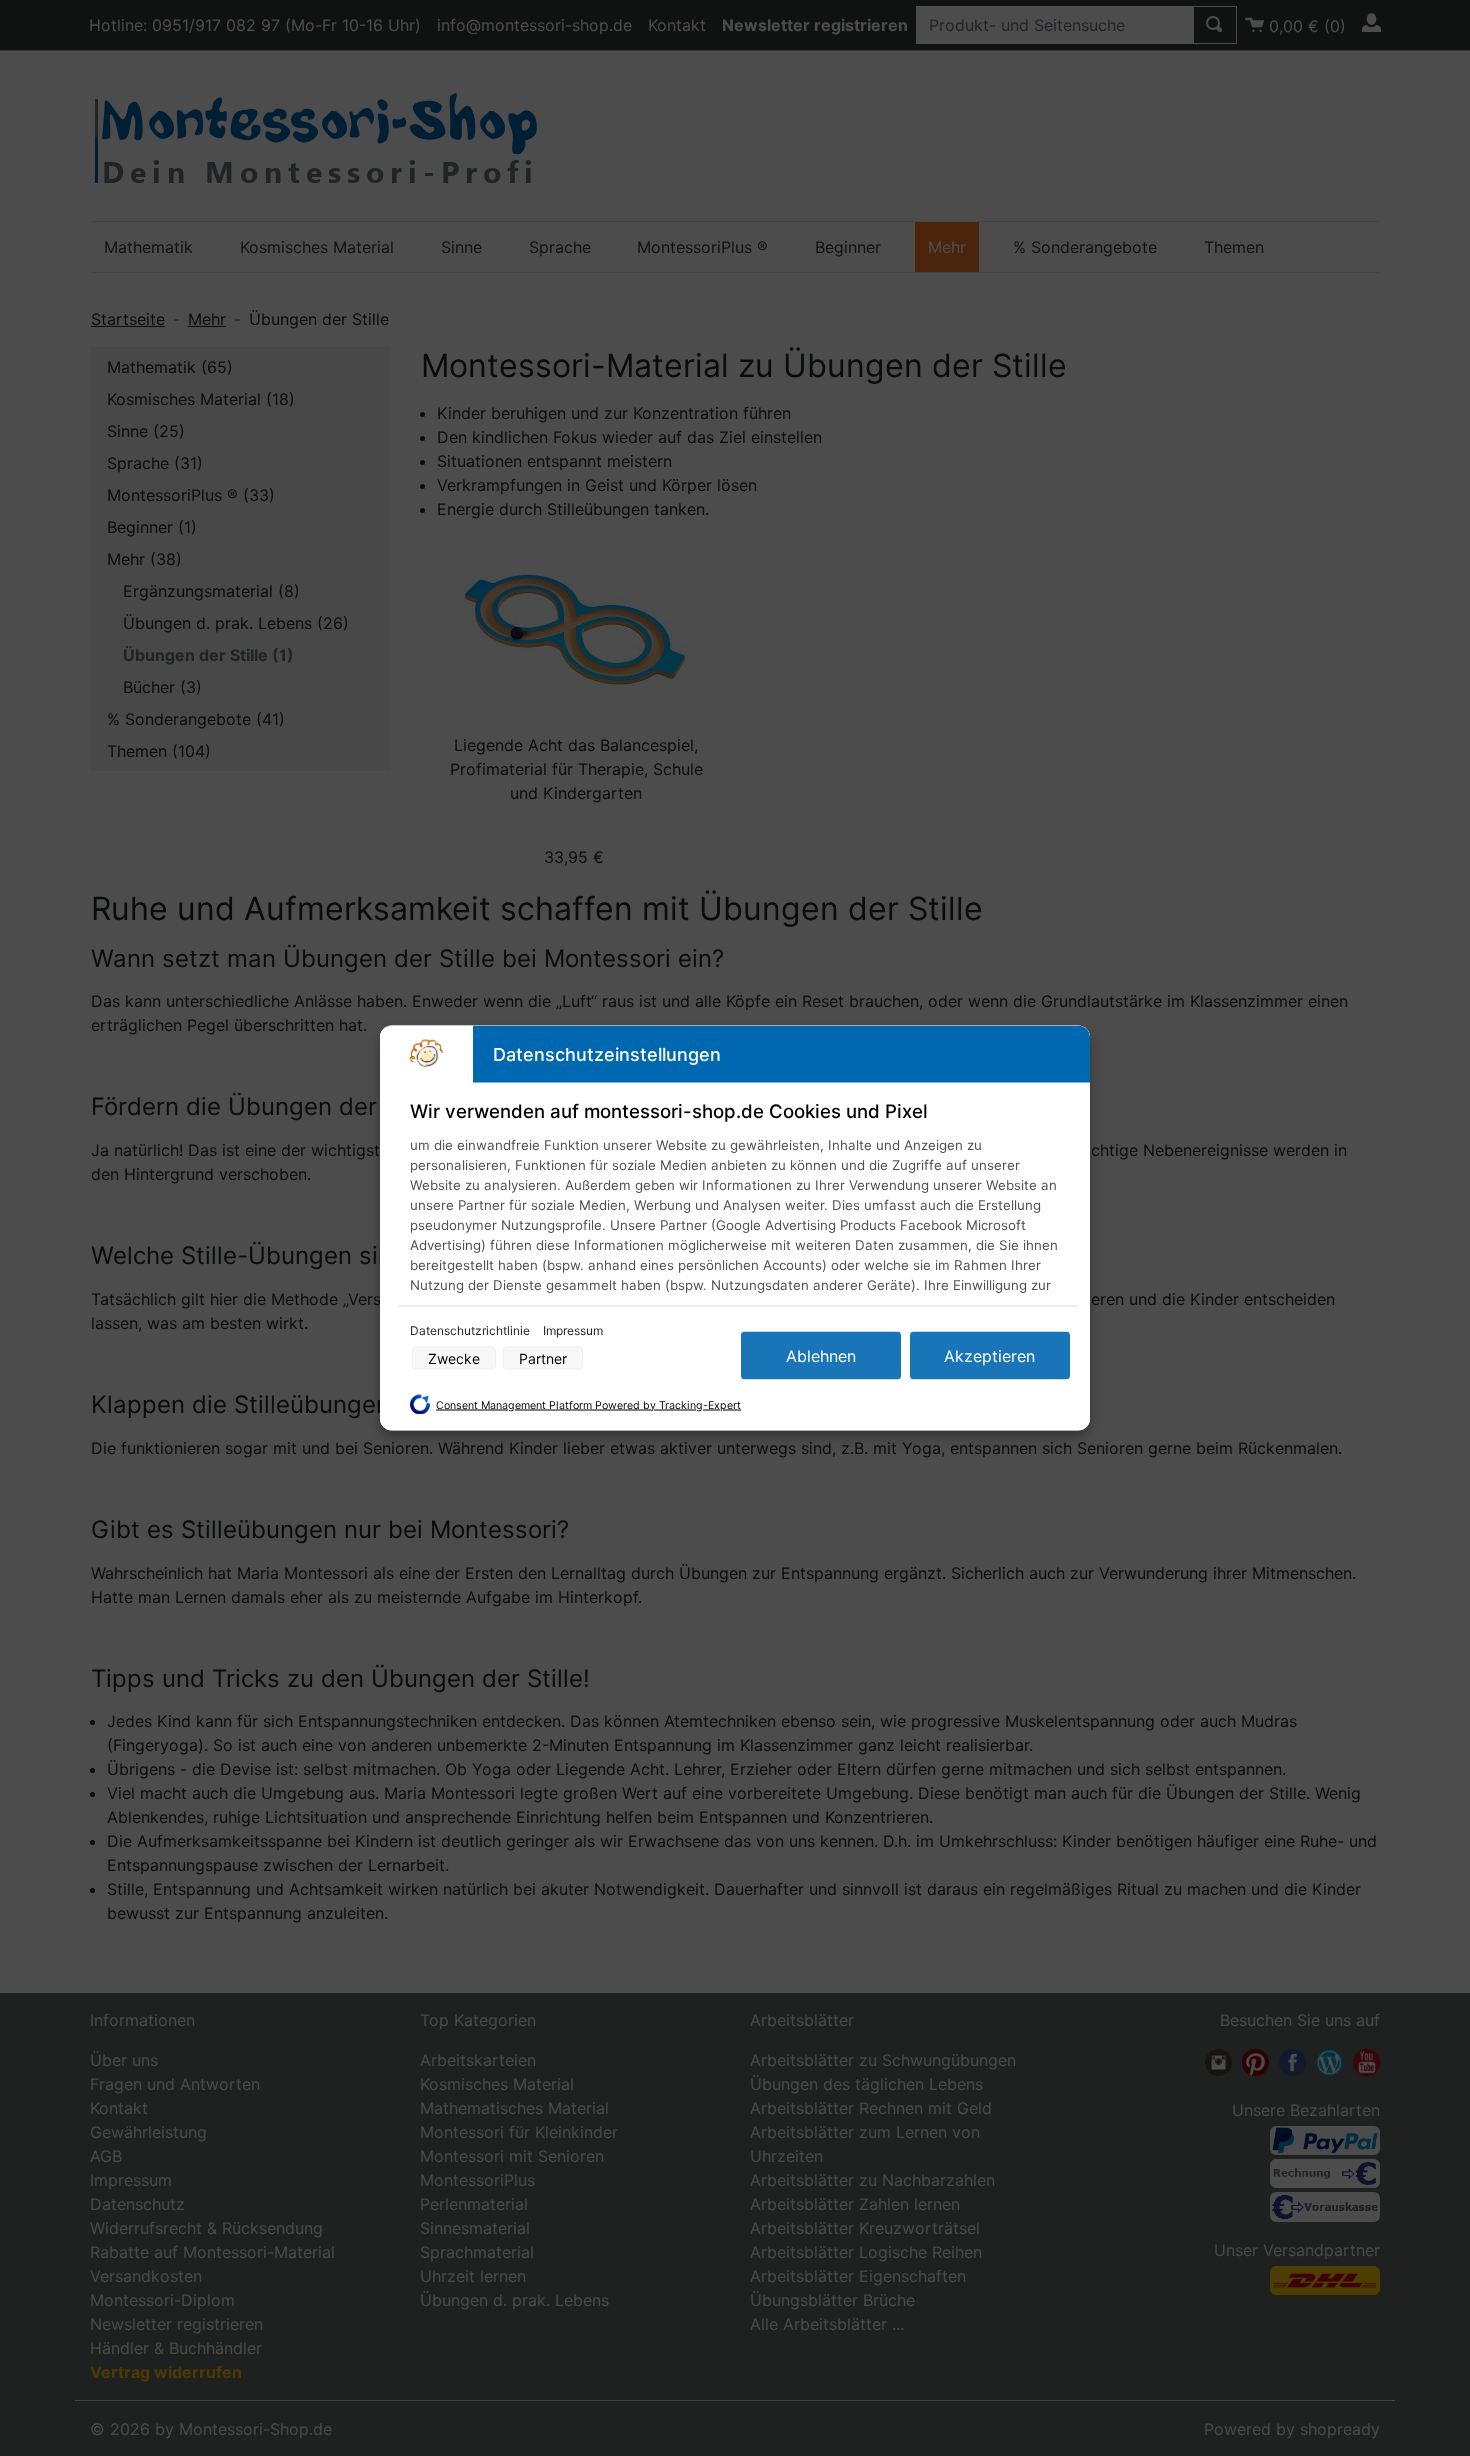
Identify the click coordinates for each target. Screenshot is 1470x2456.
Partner (543, 1358)
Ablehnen (821, 1356)
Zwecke (454, 1358)
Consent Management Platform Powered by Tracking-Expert (588, 1404)
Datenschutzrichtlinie (471, 1330)
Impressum (573, 1330)
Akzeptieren (989, 1356)
